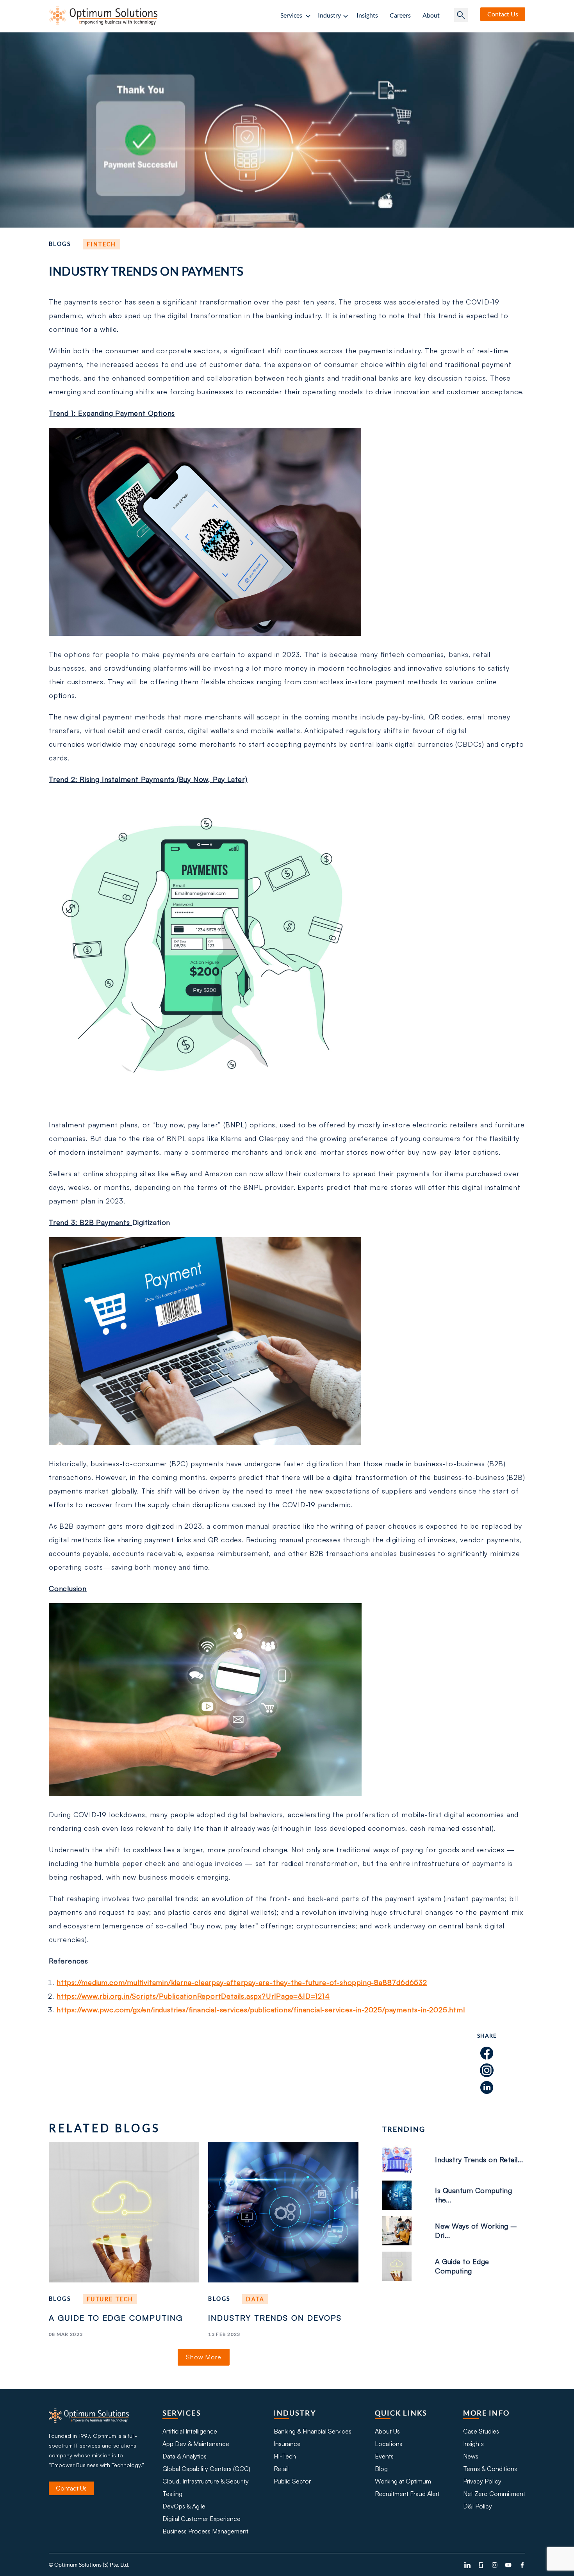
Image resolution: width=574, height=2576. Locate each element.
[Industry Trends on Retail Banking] (404, 2160)
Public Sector (292, 2481)
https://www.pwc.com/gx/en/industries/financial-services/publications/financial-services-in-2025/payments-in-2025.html (261, 2010)
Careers (400, 15)
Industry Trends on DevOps (275, 2318)
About (431, 15)
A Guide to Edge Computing (116, 2318)
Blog (381, 2469)
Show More (203, 2357)
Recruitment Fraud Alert (407, 2494)
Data (255, 2299)
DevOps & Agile (184, 2506)
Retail (281, 2469)
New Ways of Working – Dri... (476, 2231)
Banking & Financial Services (313, 2431)
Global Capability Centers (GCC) (206, 2469)
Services (291, 15)
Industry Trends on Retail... (479, 2159)
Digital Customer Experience (201, 2519)
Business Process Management (205, 2531)
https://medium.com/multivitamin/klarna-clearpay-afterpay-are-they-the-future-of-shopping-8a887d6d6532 (242, 1982)
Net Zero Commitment (494, 2494)
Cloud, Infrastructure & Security (206, 2481)
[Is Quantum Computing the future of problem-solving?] (404, 2195)
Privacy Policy (482, 2481)
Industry (329, 15)
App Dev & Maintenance (196, 2444)
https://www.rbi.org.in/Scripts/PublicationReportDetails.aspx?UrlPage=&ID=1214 (193, 1996)
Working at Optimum (403, 2481)
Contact (503, 14)
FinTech (102, 244)
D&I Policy (478, 2506)
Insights (367, 15)
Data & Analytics (184, 2456)
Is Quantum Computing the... (473, 2195)
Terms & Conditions (490, 2469)
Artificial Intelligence (190, 2431)
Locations (389, 2444)
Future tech (110, 2299)
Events (384, 2456)
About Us (387, 2431)
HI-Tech (285, 2456)
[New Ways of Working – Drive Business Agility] (404, 2231)
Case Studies (481, 2431)
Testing (172, 2494)
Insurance (287, 2444)
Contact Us (71, 2488)
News (471, 2456)
